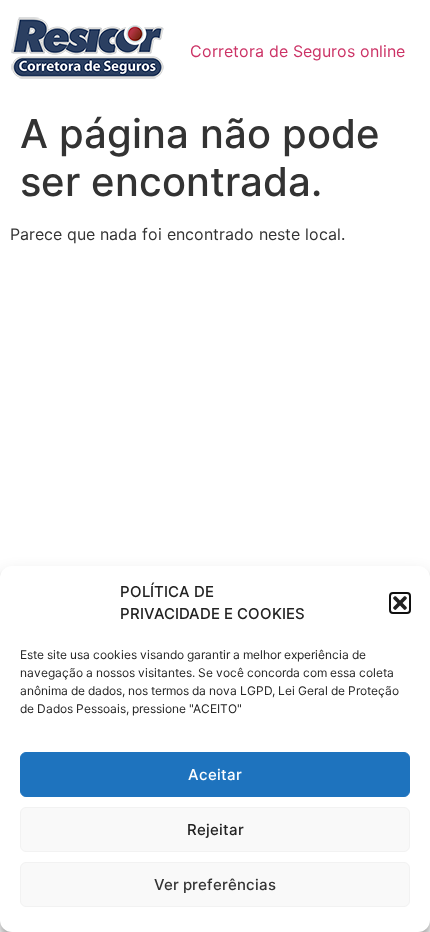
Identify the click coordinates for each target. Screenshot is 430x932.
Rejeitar (215, 829)
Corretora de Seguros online (297, 51)
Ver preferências (215, 884)
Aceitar (215, 774)
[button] (400, 603)
